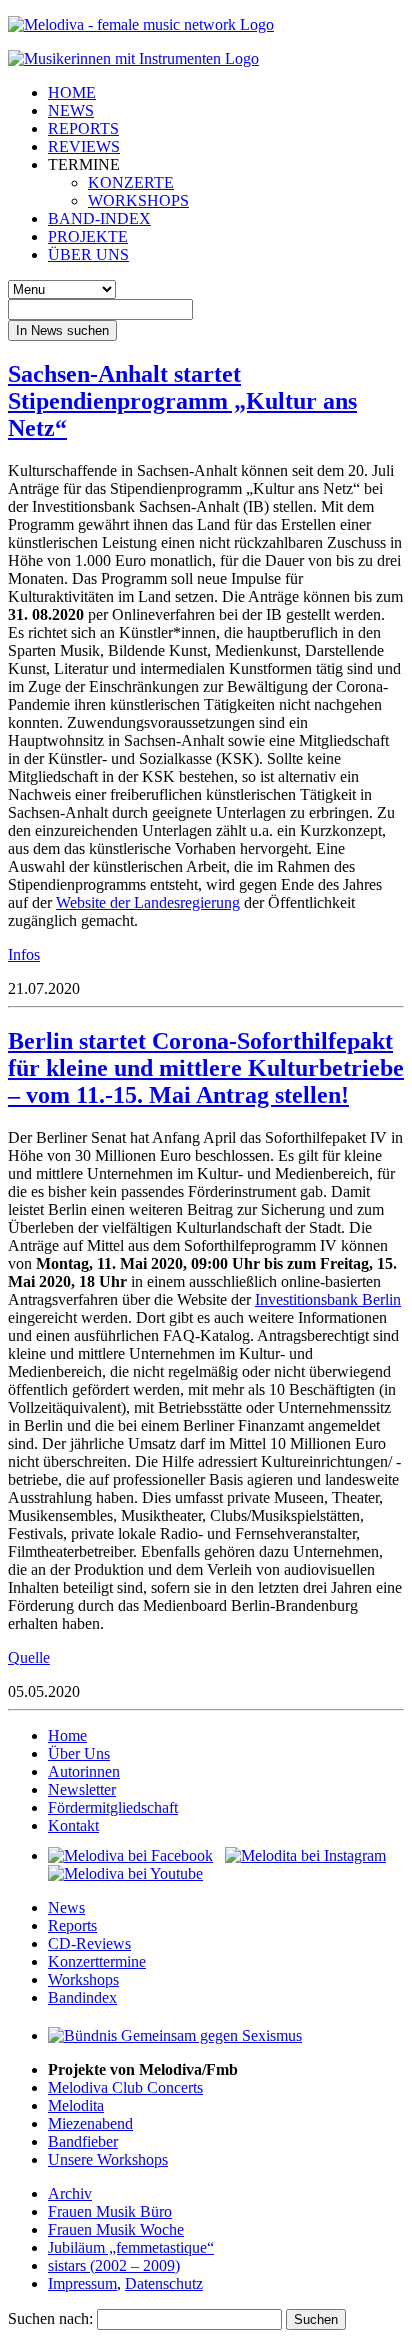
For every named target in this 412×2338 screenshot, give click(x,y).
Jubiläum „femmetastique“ (131, 2247)
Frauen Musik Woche (116, 2229)
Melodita (76, 2105)
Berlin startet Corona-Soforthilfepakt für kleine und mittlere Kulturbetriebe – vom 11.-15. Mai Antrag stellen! (206, 1068)
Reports (72, 1925)
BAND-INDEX (99, 218)
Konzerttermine (97, 1961)
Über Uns (79, 1753)
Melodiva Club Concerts (125, 2087)
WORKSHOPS (138, 200)
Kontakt (73, 1825)
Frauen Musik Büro (110, 2211)
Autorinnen (84, 1771)
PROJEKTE (88, 236)
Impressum (82, 2283)
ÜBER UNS (88, 254)
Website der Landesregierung (148, 902)
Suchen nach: (50, 2318)
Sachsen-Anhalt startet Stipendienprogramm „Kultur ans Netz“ (182, 401)
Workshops (83, 1979)
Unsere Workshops (108, 2159)
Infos (24, 954)
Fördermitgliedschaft (113, 1807)
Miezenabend (90, 2123)
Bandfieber (83, 2141)
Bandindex (82, 1997)
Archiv (70, 2193)
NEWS (71, 110)
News (66, 1907)
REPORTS (83, 128)
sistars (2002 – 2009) (114, 2265)
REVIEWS (84, 146)
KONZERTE (131, 182)
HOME (72, 92)
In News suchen (62, 330)
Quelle (29, 1657)
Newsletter (82, 1789)
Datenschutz (164, 2283)
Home (67, 1735)
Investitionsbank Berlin (328, 1299)
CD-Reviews (89, 1943)
